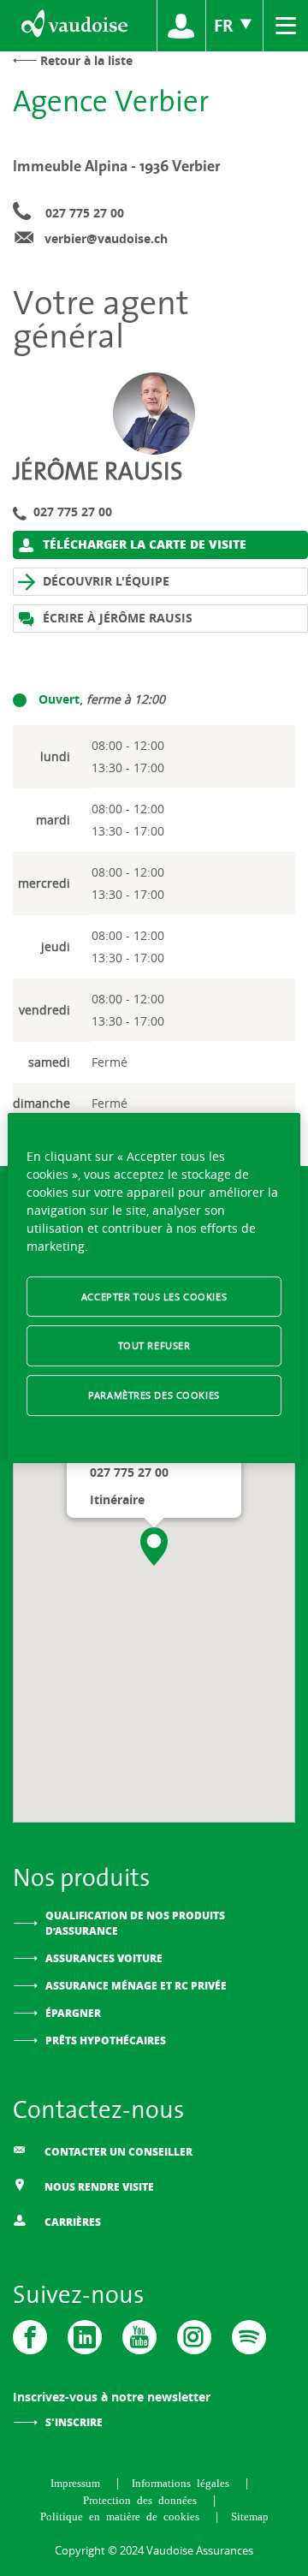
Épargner (73, 2013)
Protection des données (143, 2499)
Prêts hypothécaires (106, 2041)
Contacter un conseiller (117, 2152)
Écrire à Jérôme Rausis (116, 618)
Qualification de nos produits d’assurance (135, 1923)
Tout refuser (154, 1346)
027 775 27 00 (85, 213)
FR (226, 25)
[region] (154, 1288)
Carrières (71, 2222)
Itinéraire (117, 1499)
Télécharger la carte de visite (143, 544)
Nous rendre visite (98, 2187)
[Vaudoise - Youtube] (139, 2337)
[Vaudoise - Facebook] (30, 2337)
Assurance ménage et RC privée (136, 1986)
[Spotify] (249, 2337)
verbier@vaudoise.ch (106, 238)
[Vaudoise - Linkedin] (85, 2337)
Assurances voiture (104, 1958)
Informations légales (184, 2482)
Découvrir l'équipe (104, 581)
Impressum (78, 2482)
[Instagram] (194, 2337)
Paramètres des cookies (154, 1395)
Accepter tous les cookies (154, 1297)
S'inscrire (74, 2422)
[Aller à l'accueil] (73, 26)
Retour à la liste (86, 60)
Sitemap (250, 2516)
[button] (154, 1547)
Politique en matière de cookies (123, 2516)
